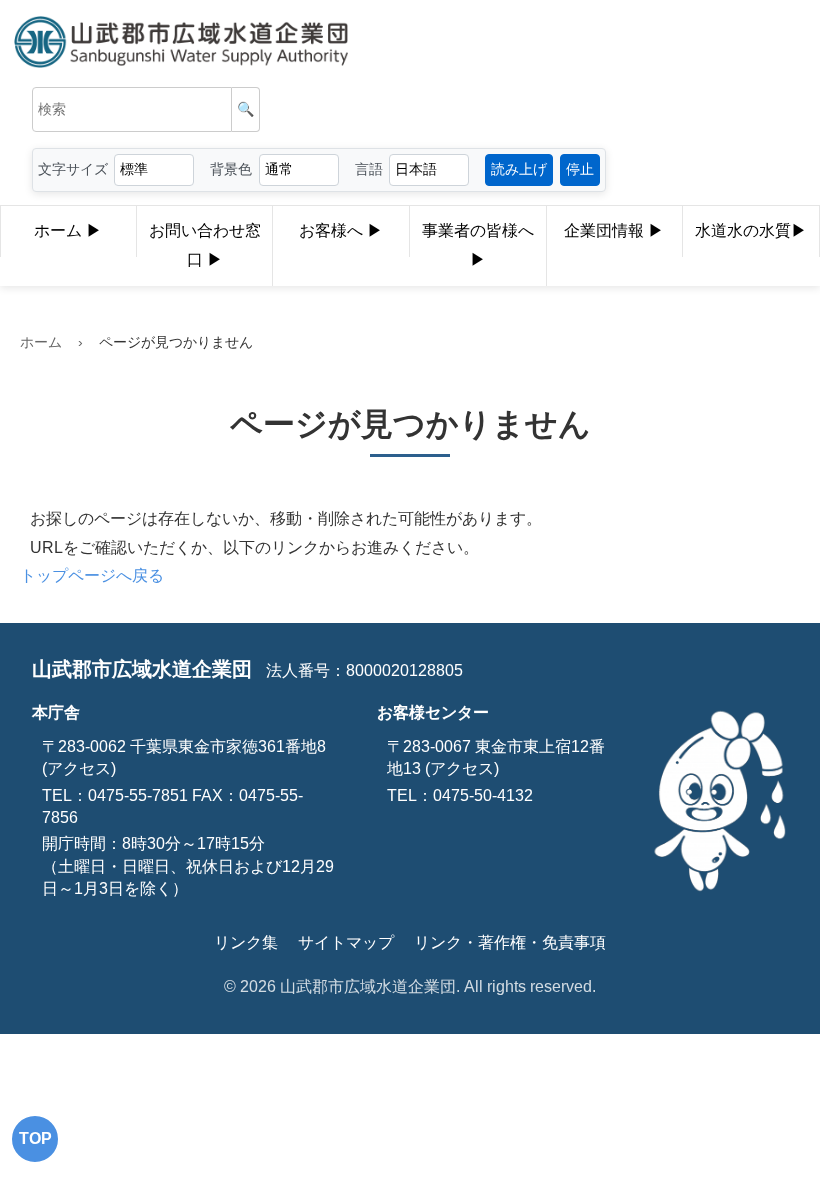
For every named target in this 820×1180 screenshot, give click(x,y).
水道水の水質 (743, 230)
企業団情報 (606, 230)
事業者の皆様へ (478, 230)
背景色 (231, 169)
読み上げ (519, 169)
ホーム (60, 230)
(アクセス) (79, 768)
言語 (369, 169)
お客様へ (333, 230)
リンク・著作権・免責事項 (510, 942)
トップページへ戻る (92, 575)
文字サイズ (73, 169)
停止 (580, 169)
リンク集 (246, 942)
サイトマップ (346, 942)
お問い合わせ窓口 (205, 245)
